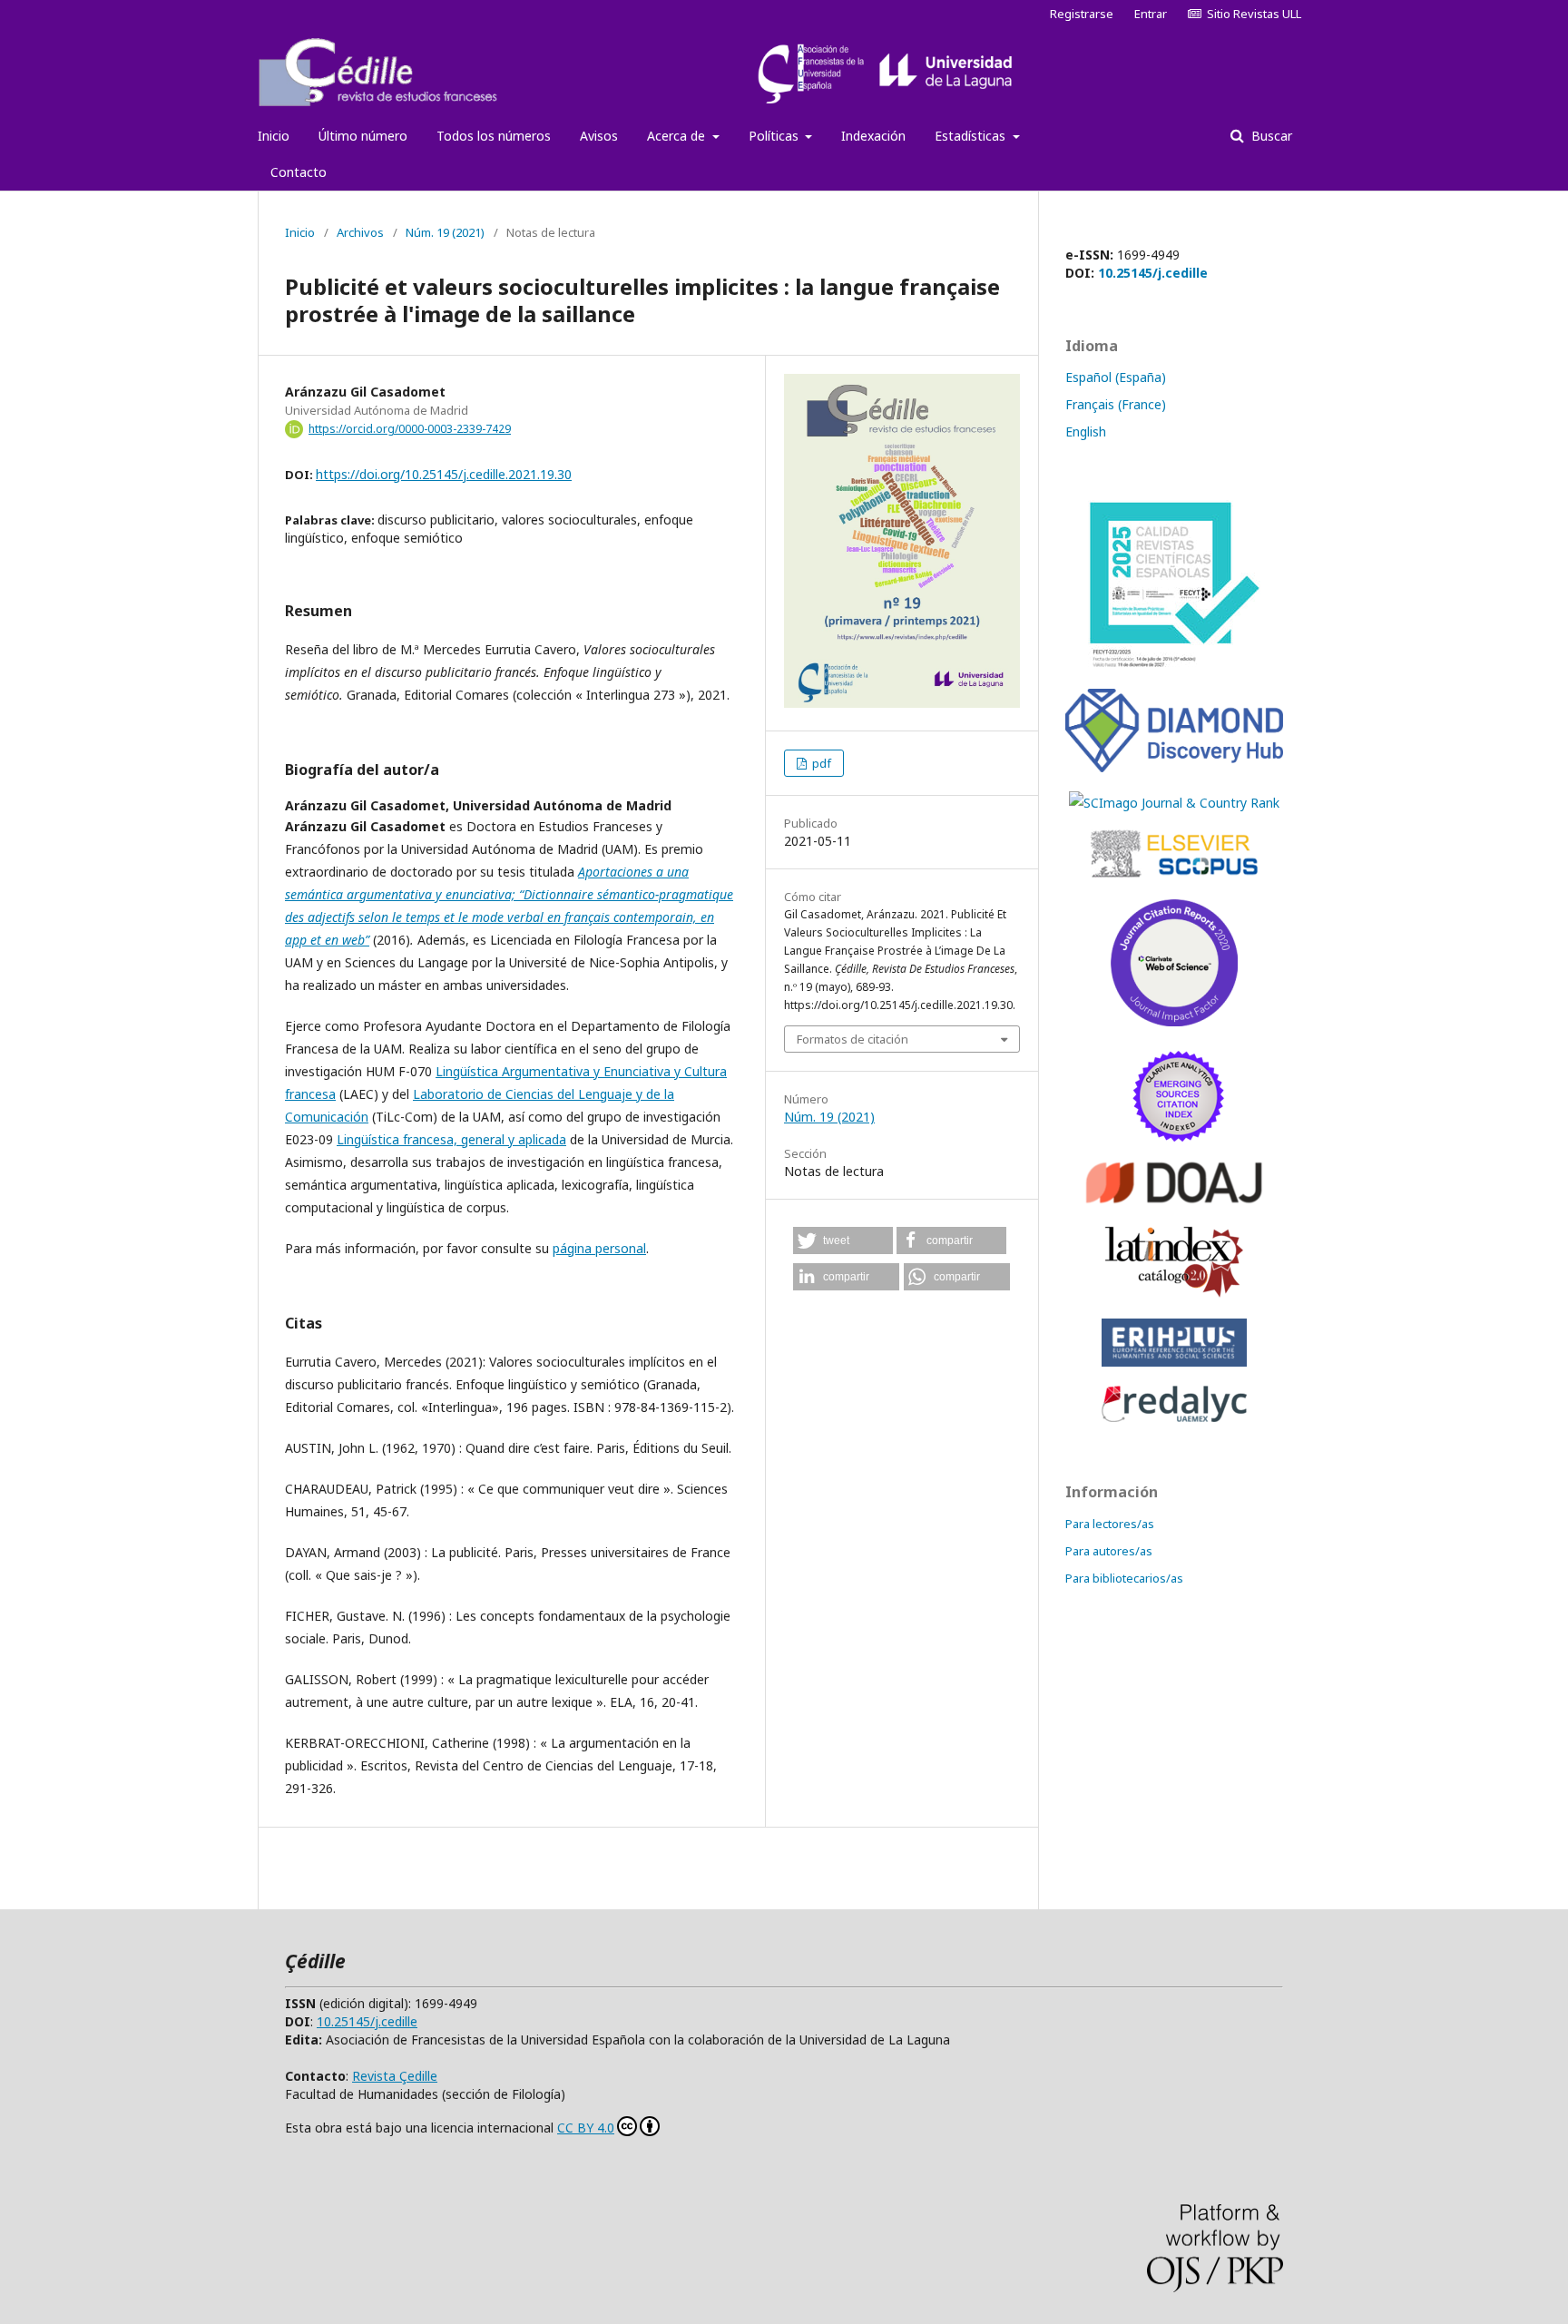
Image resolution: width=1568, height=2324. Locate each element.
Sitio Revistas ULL (1251, 14)
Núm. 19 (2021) (445, 232)
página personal (599, 1248)
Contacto (299, 172)
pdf (820, 763)
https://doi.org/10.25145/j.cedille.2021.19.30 (444, 474)
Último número (363, 136)
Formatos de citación (853, 1039)
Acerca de (678, 136)
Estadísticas (972, 136)
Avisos (599, 136)
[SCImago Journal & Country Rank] (1174, 803)
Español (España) (1116, 377)
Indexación (873, 136)
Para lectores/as (1110, 1524)
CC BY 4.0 (586, 2128)
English (1086, 431)
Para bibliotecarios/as (1124, 1578)
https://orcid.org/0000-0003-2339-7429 (410, 429)
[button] (843, 1240)
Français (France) (1116, 404)
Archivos (360, 232)
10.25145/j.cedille (1153, 273)
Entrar (1151, 14)
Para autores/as (1109, 1551)
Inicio (274, 136)
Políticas (775, 136)
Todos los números (494, 136)
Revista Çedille (395, 2076)
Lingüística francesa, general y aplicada (451, 1139)
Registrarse (1082, 14)
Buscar (1270, 136)
